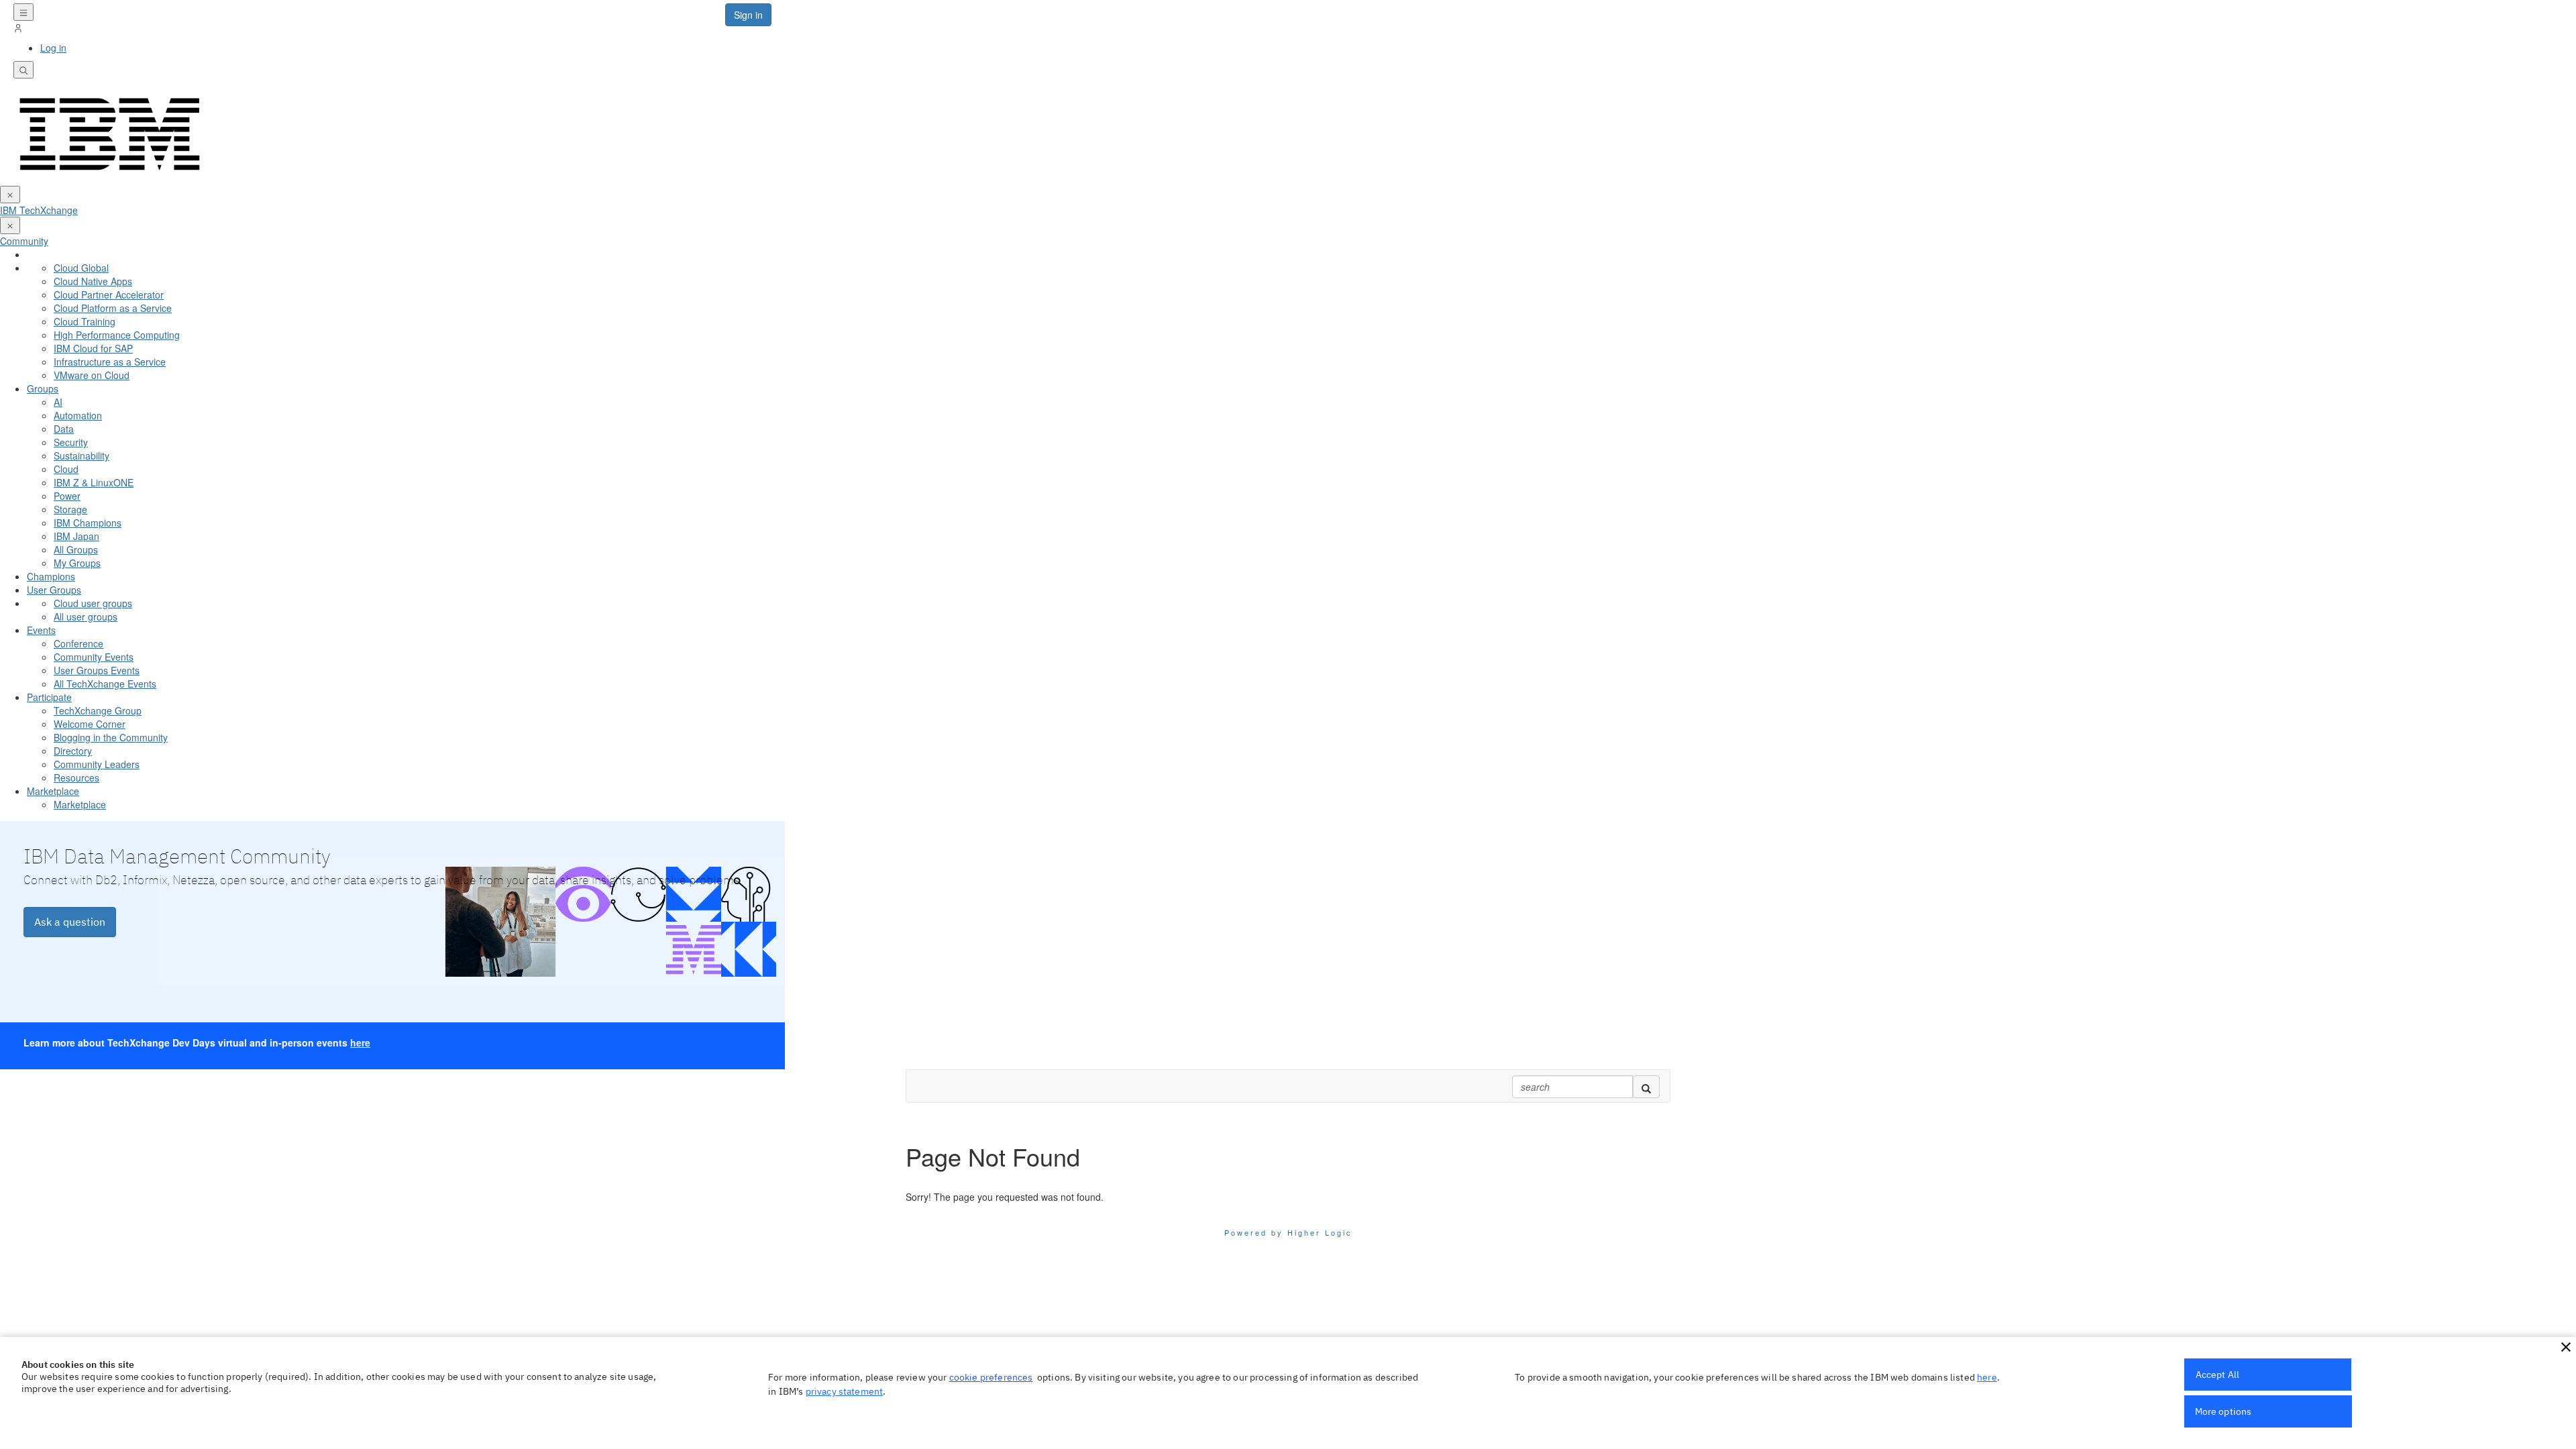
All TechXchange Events (105, 684)
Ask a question (70, 922)
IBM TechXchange (39, 210)
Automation (78, 415)
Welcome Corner (90, 724)
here (360, 1042)
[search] (1646, 1087)
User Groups (54, 590)
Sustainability (82, 455)
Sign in (748, 15)
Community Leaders (97, 764)
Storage (70, 509)
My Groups (77, 563)
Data (64, 429)
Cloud (66, 469)
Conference (78, 643)
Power (67, 496)
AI (58, 402)
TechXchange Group (98, 710)
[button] (2566, 1347)
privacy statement (845, 1391)
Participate (49, 697)
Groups (43, 388)
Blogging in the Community (111, 737)
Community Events (94, 657)
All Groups (76, 549)
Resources (76, 777)
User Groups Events (97, 670)
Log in (53, 48)
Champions (51, 576)
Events (41, 630)
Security (71, 442)
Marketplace (53, 791)
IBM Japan (76, 536)
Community (24, 241)
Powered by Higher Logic (1288, 1232)
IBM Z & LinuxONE (94, 482)
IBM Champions (88, 523)
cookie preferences (991, 1377)
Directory (73, 751)
